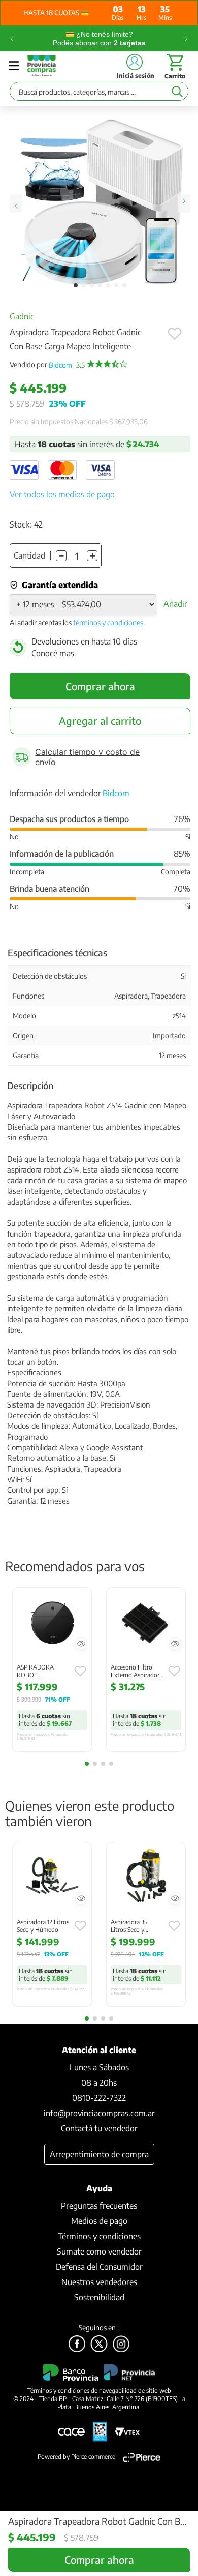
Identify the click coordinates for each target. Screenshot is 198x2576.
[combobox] (99, 94)
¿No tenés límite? (99, 38)
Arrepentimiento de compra (99, 2154)
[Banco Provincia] (99, 2345)
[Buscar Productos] (177, 91)
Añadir (175, 604)
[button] (81, 1644)
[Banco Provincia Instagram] (121, 2345)
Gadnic (22, 316)
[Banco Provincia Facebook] (77, 2345)
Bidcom (67, 365)
